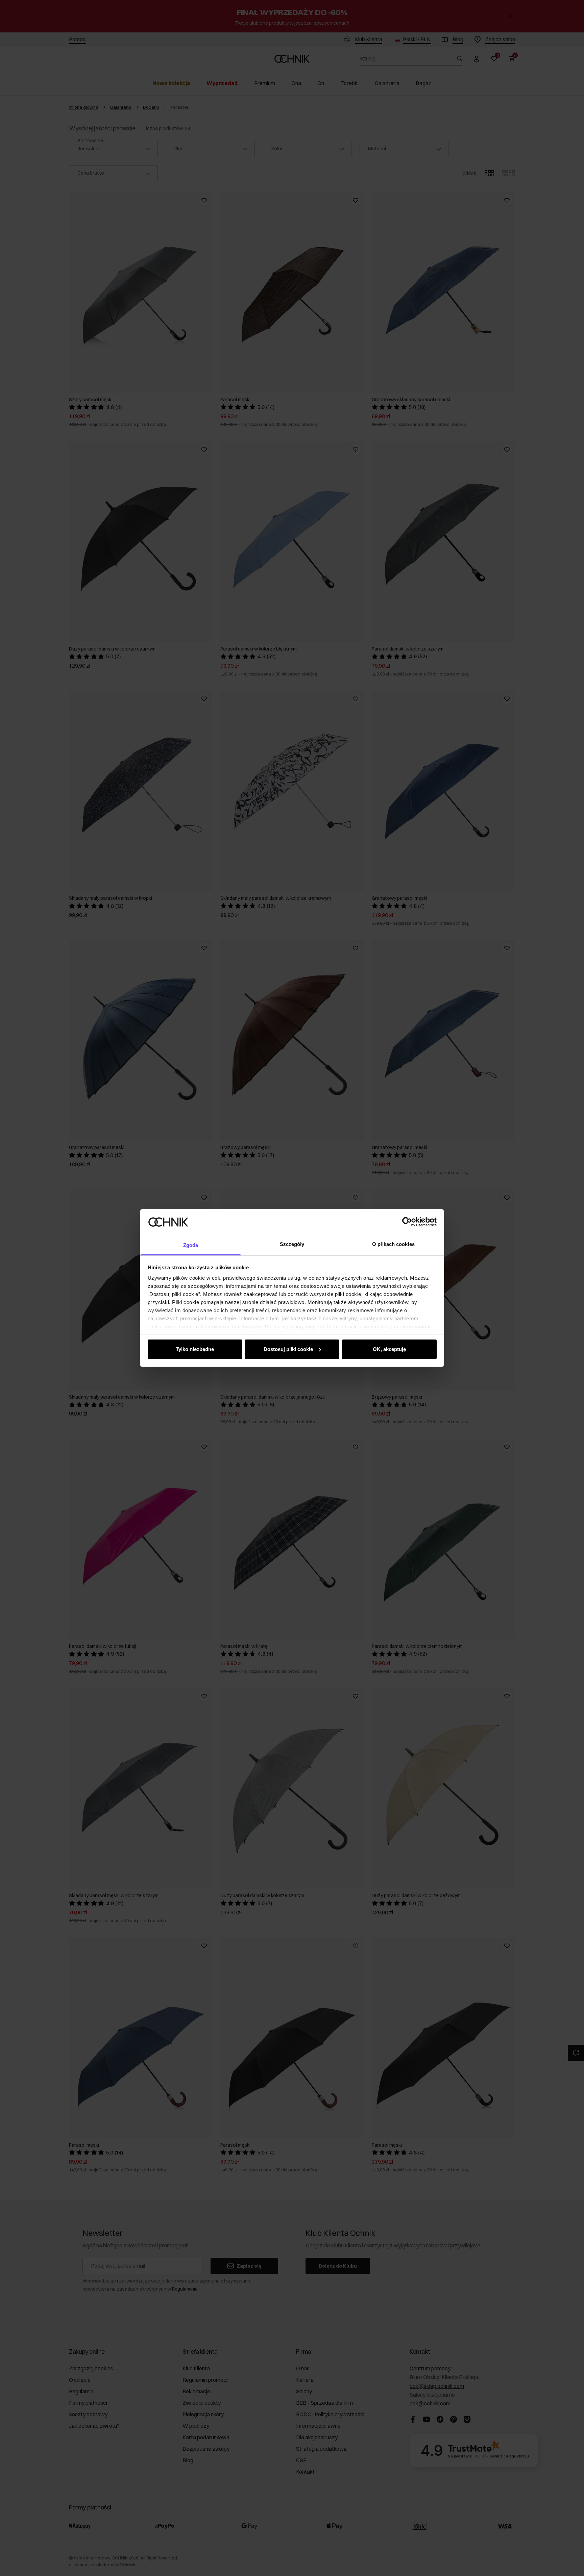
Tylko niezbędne (195, 1349)
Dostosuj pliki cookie (288, 1349)
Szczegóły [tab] (292, 1244)
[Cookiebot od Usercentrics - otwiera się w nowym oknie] (407, 1222)
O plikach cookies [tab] (393, 1244)
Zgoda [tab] (191, 1245)
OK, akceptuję (389, 1349)
